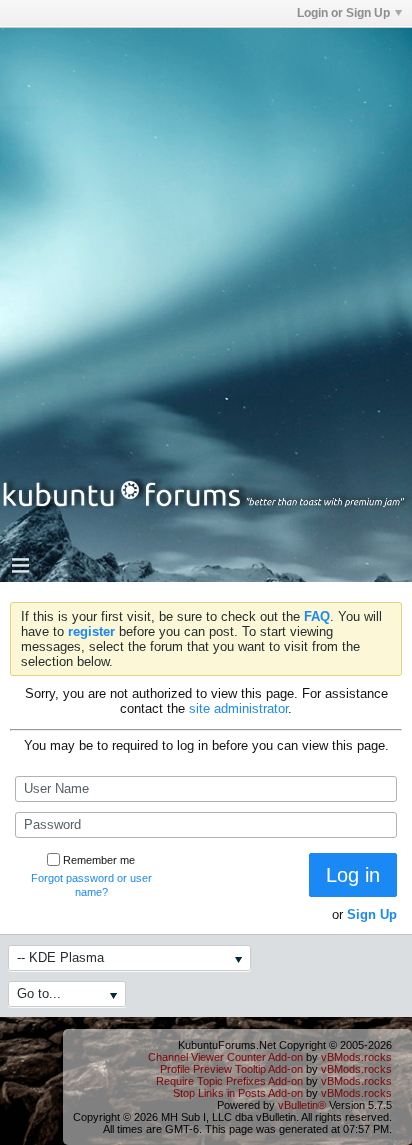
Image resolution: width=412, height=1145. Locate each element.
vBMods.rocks (356, 1057)
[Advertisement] (206, 234)
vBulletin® (302, 1105)
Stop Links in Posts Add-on (238, 1093)
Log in (353, 875)
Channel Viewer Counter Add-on (225, 1057)
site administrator (238, 708)
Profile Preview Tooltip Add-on (231, 1069)
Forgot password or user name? (91, 885)
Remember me (99, 860)
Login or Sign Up (343, 13)
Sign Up (372, 914)
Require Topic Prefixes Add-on (229, 1081)
